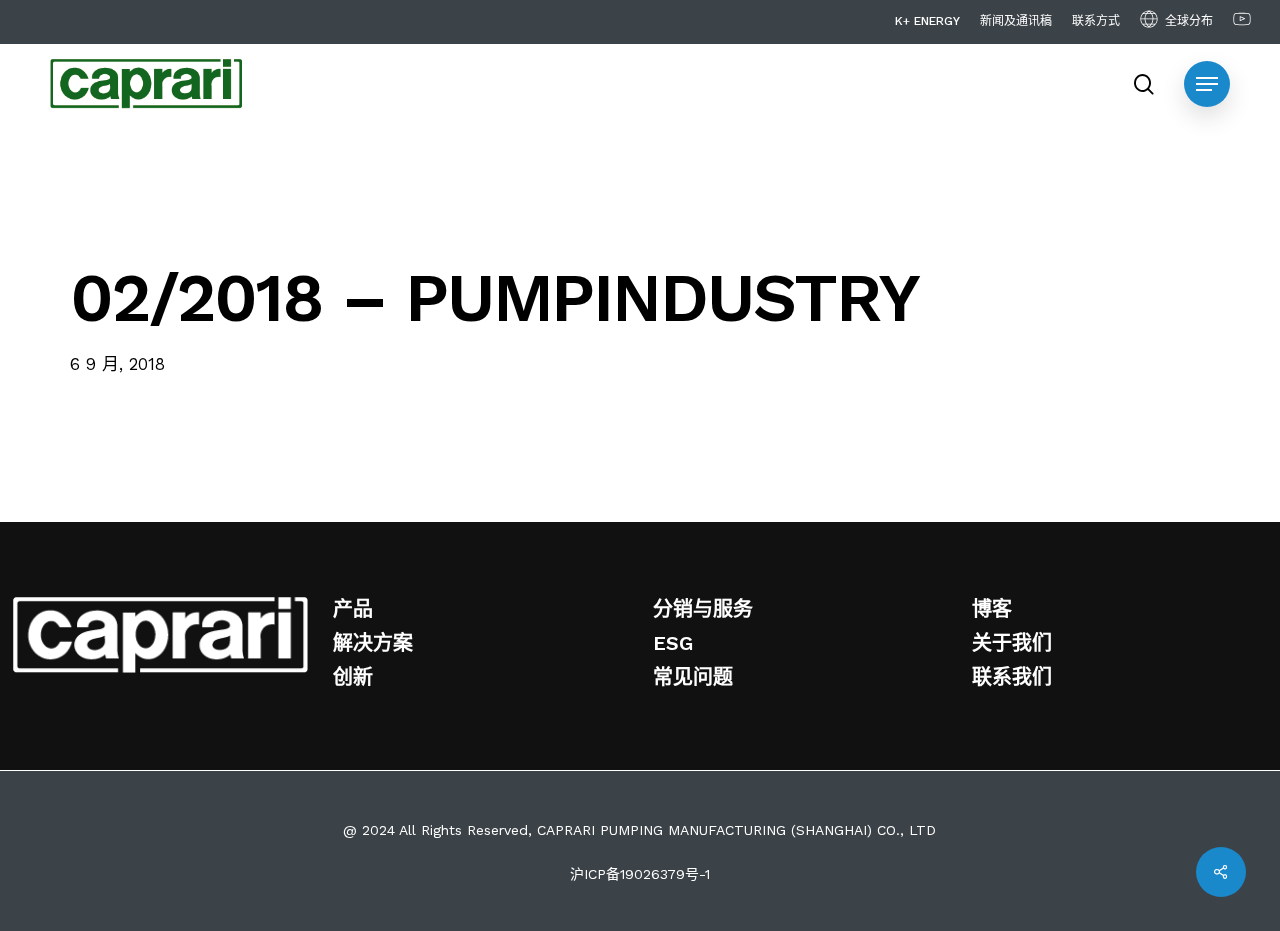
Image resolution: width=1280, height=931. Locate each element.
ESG (673, 643)
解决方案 (373, 643)
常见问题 (693, 677)
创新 (353, 677)
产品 (353, 609)
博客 (992, 609)
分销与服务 (703, 609)
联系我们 (1012, 677)
